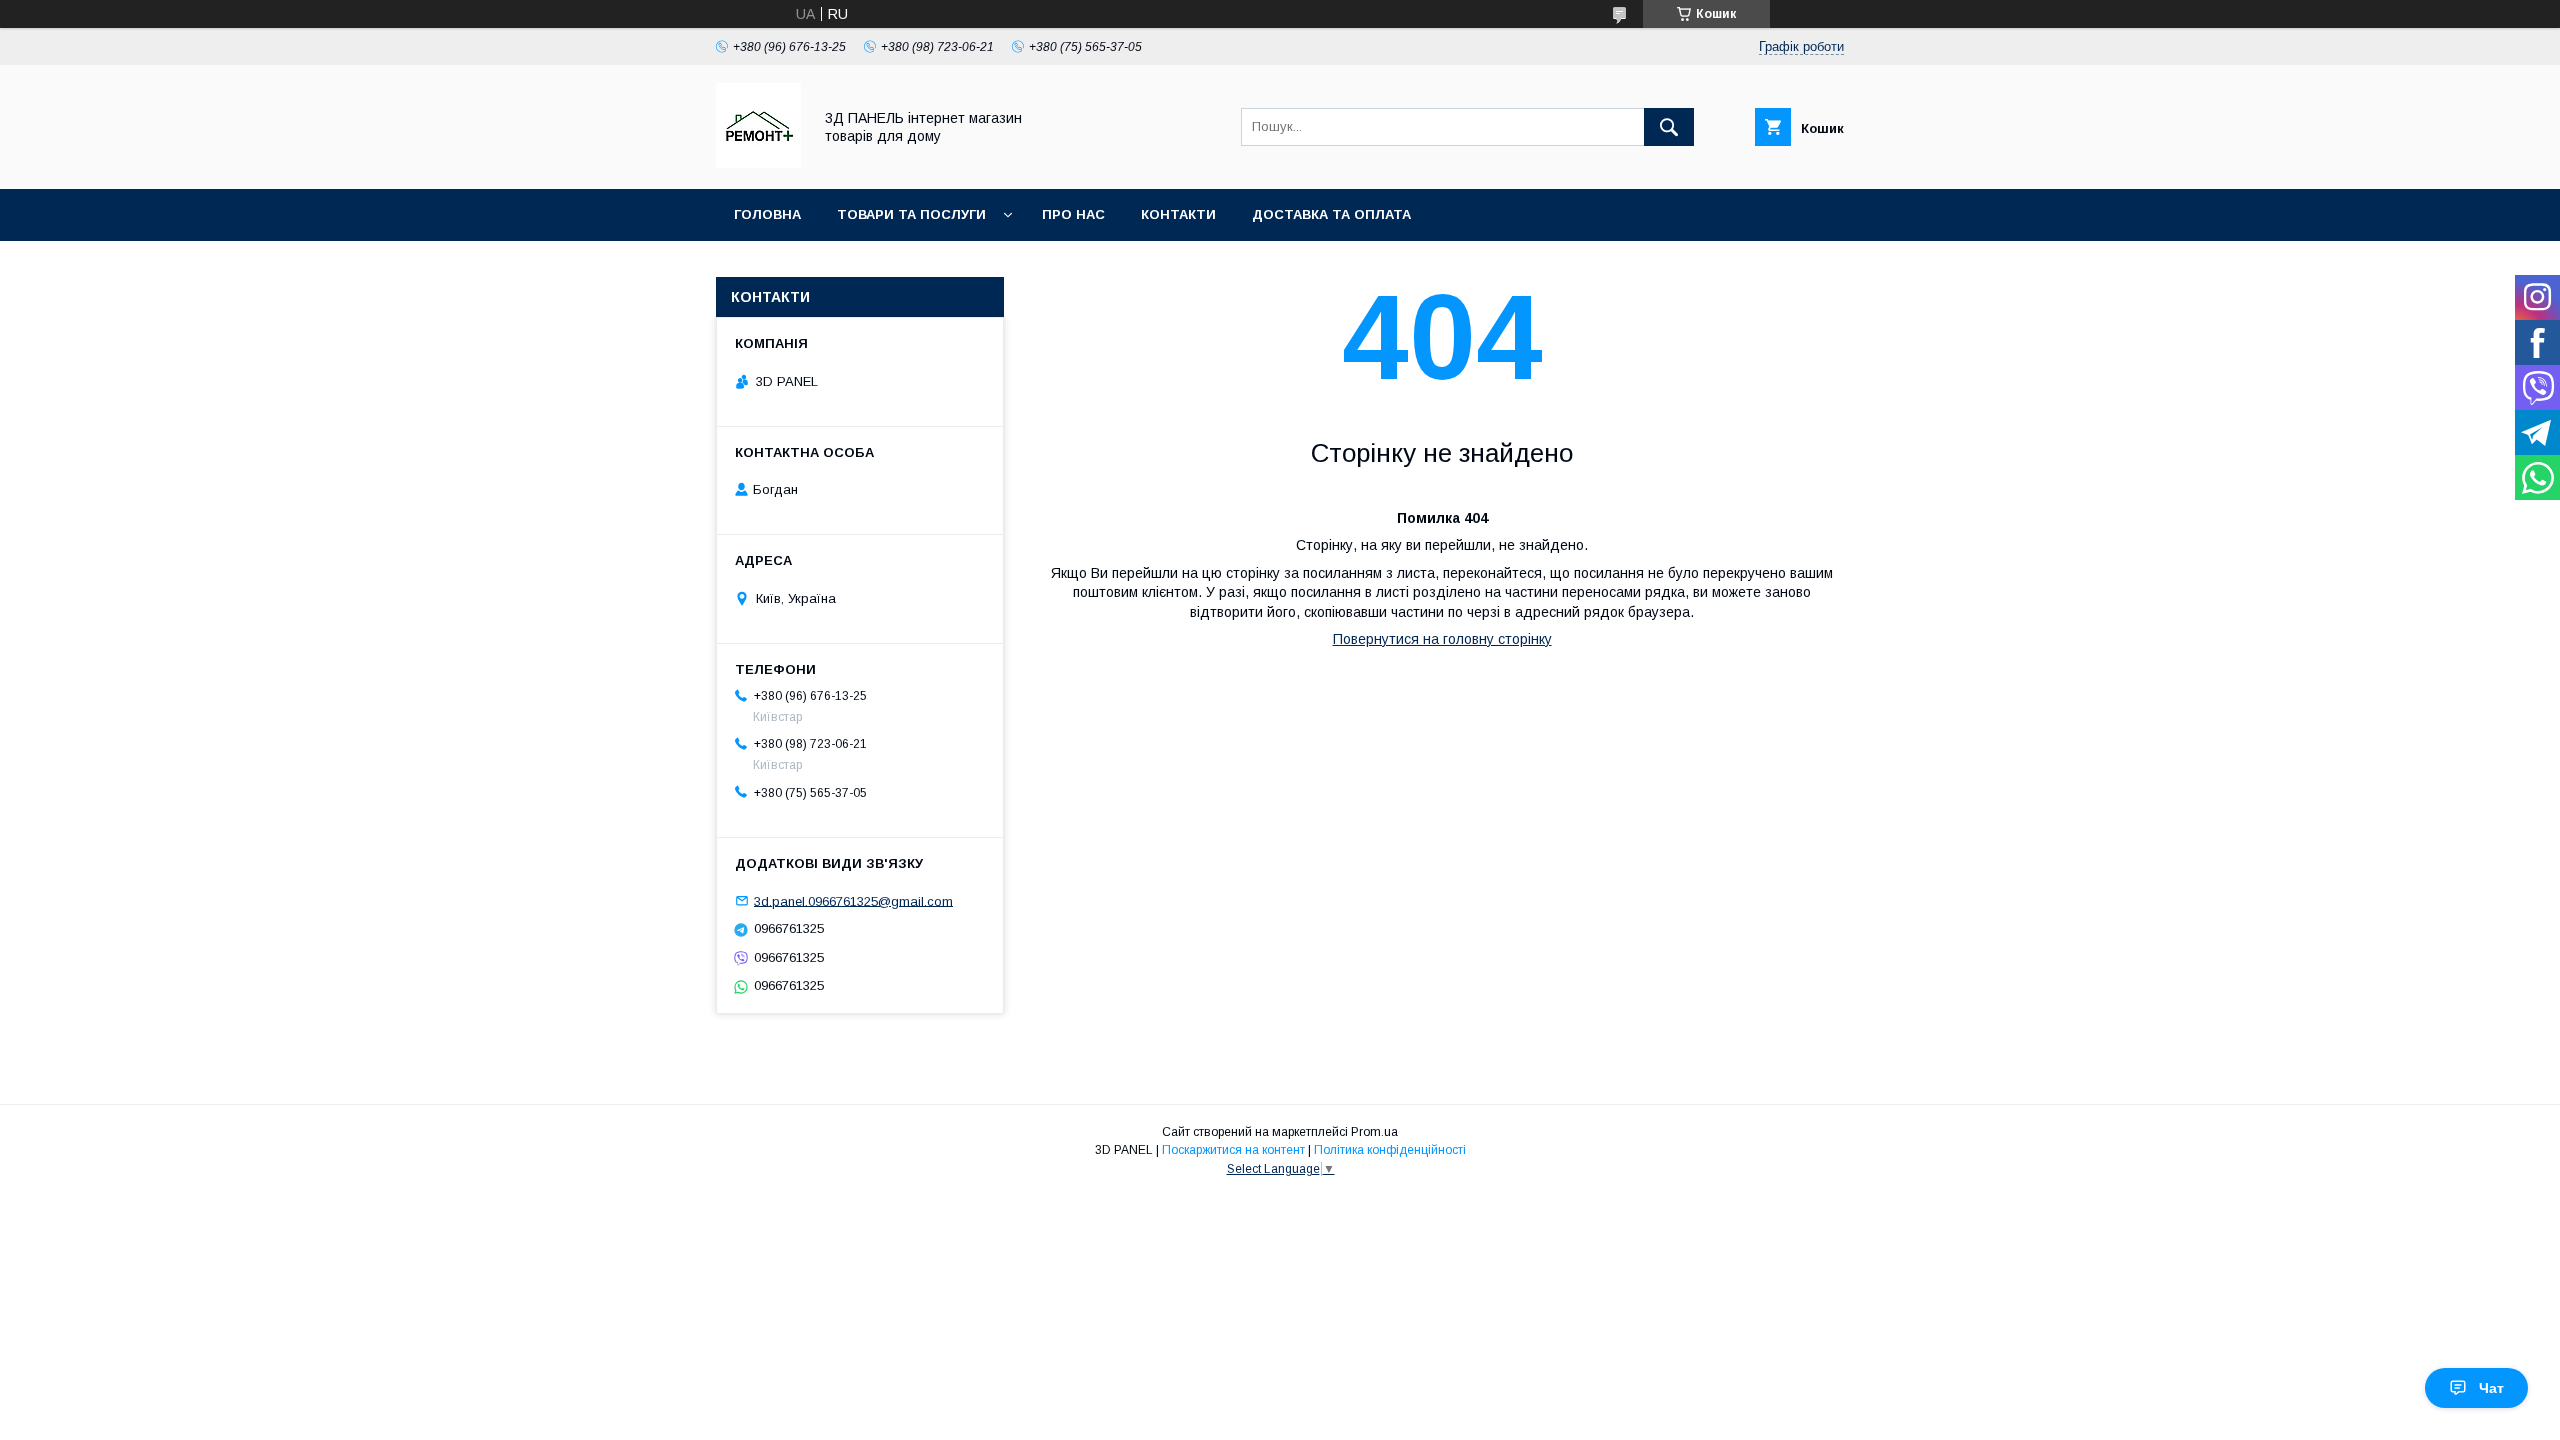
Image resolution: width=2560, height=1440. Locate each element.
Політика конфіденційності (1390, 1150)
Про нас (1073, 214)
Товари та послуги (911, 214)
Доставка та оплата (1331, 214)
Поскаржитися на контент (1233, 1150)
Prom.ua (1374, 1132)
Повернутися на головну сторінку (1442, 639)
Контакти (1178, 214)
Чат (2491, 1388)
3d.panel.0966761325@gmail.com (853, 900)
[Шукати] (1669, 127)
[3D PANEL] (758, 163)
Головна (767, 214)
